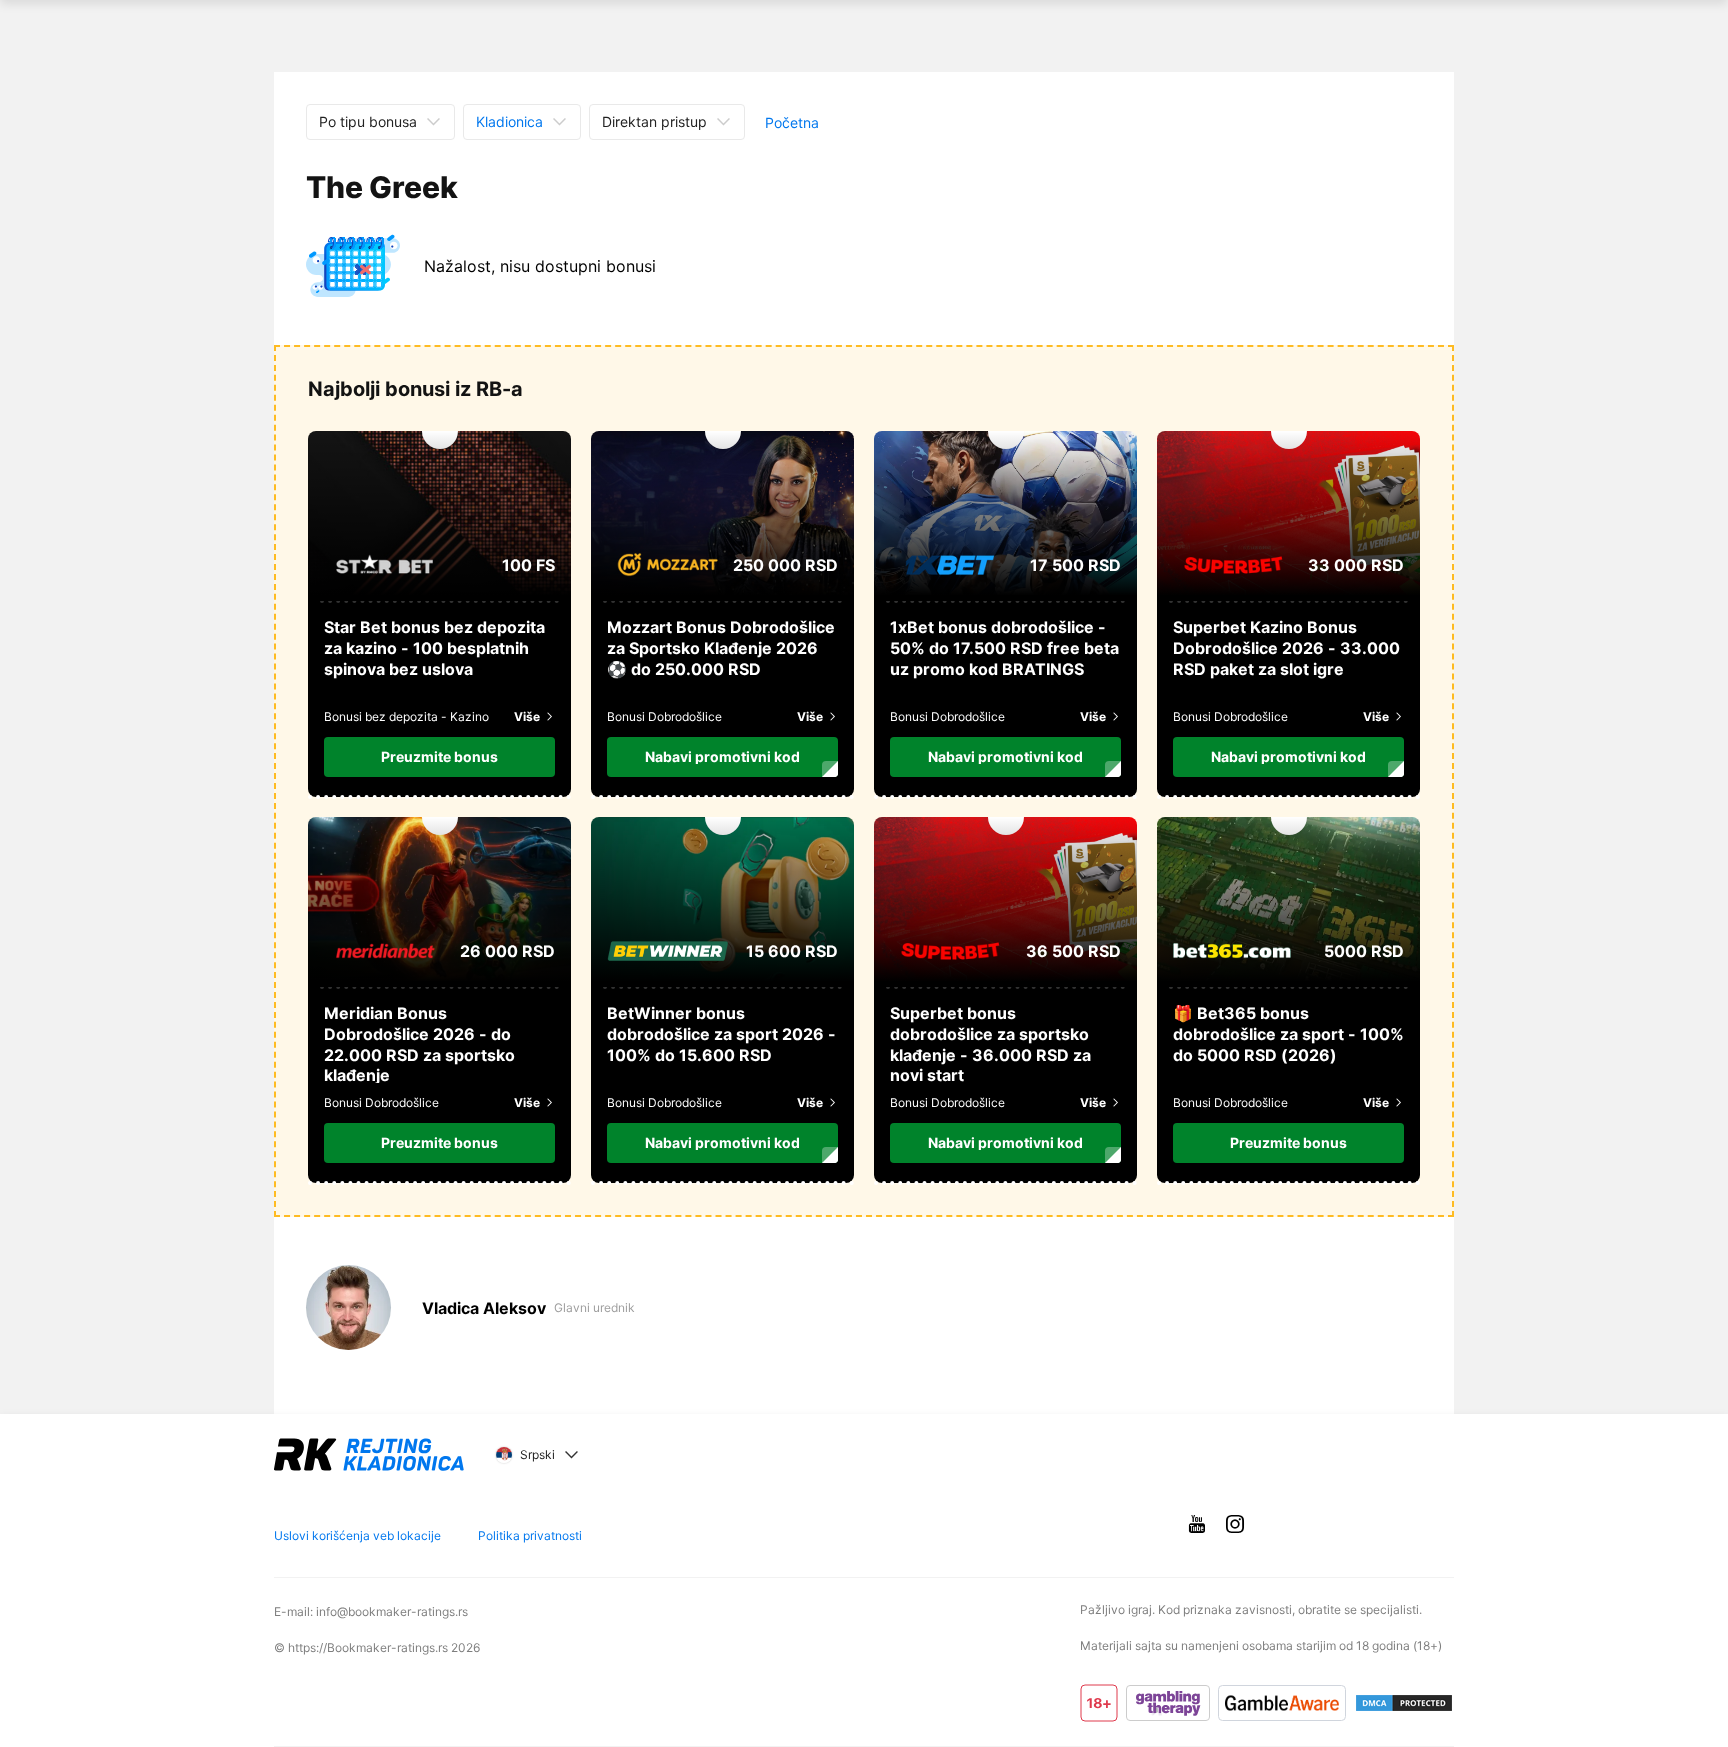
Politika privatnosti (530, 1536)
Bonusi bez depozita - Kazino (406, 716)
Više (527, 716)
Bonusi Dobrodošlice (664, 716)
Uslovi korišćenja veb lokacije (357, 1536)
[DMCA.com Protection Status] (1404, 1703)
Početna (792, 122)
